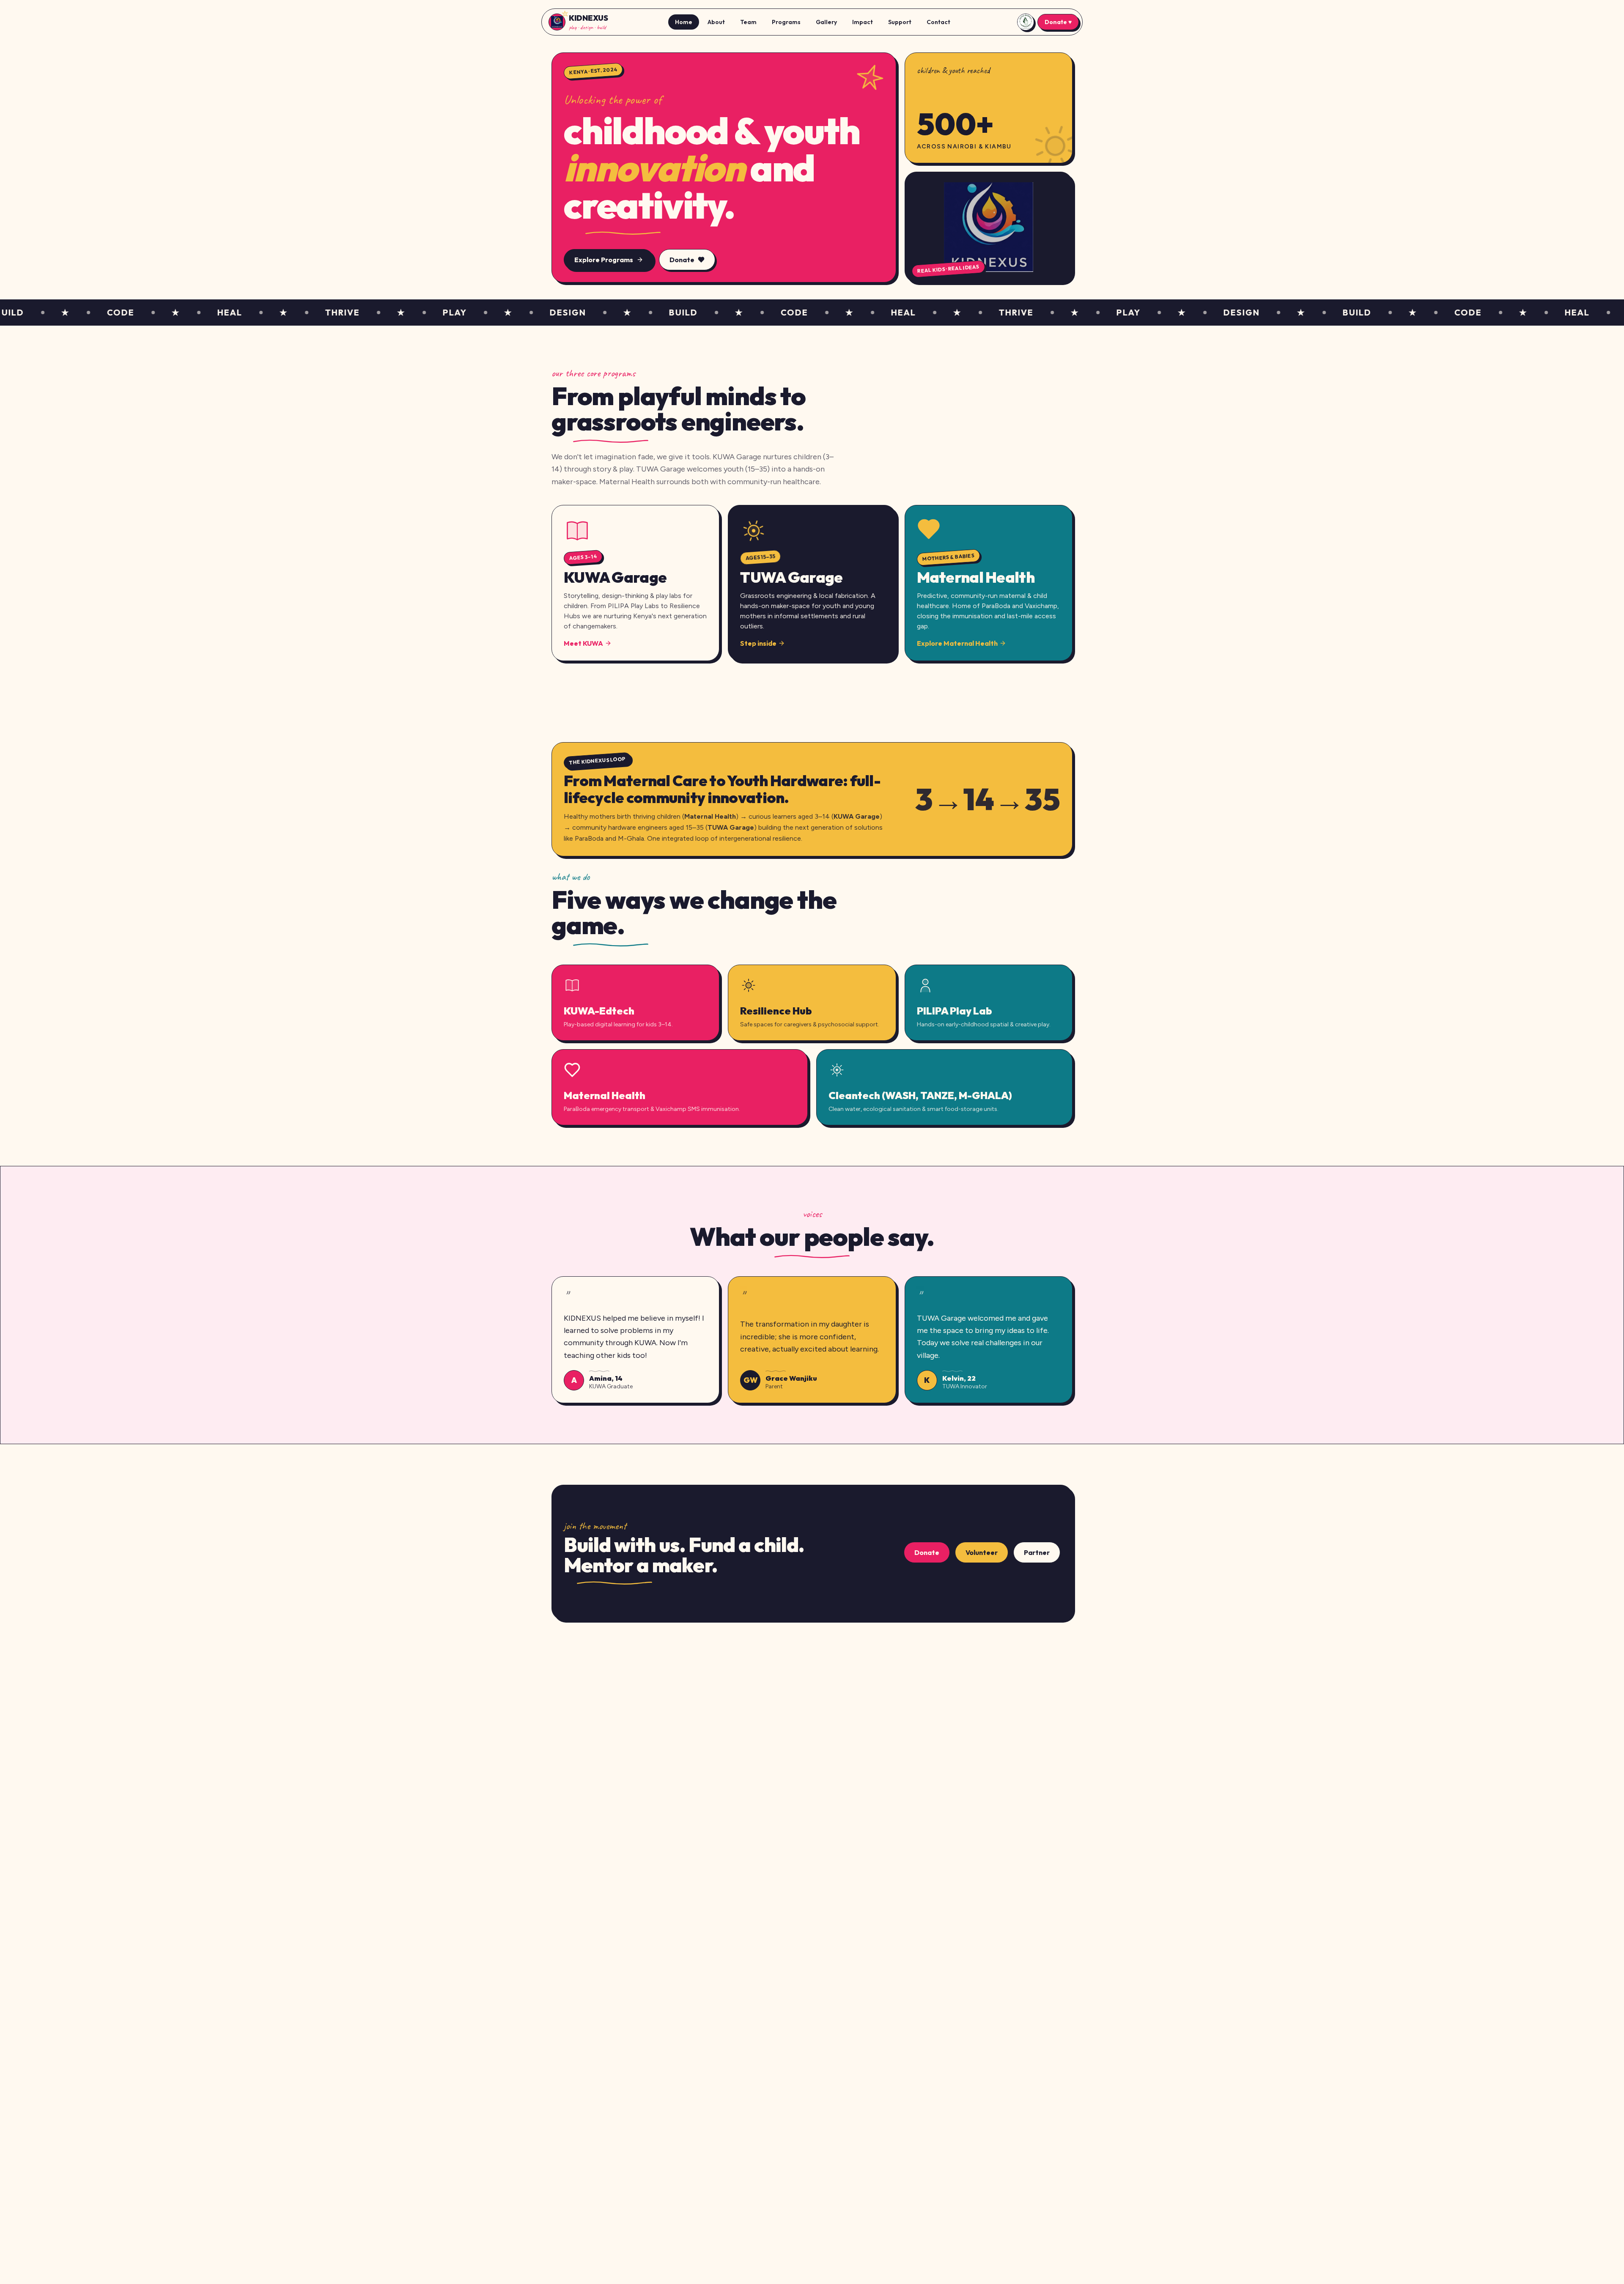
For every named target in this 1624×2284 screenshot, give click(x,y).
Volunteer (982, 1552)
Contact (938, 22)
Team (748, 22)
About (716, 22)
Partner (1037, 1552)
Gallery (826, 22)
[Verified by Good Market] (1026, 22)
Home (684, 22)
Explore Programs (604, 260)
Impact (863, 22)
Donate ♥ (1058, 22)
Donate (682, 260)
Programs (786, 22)
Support (900, 22)
